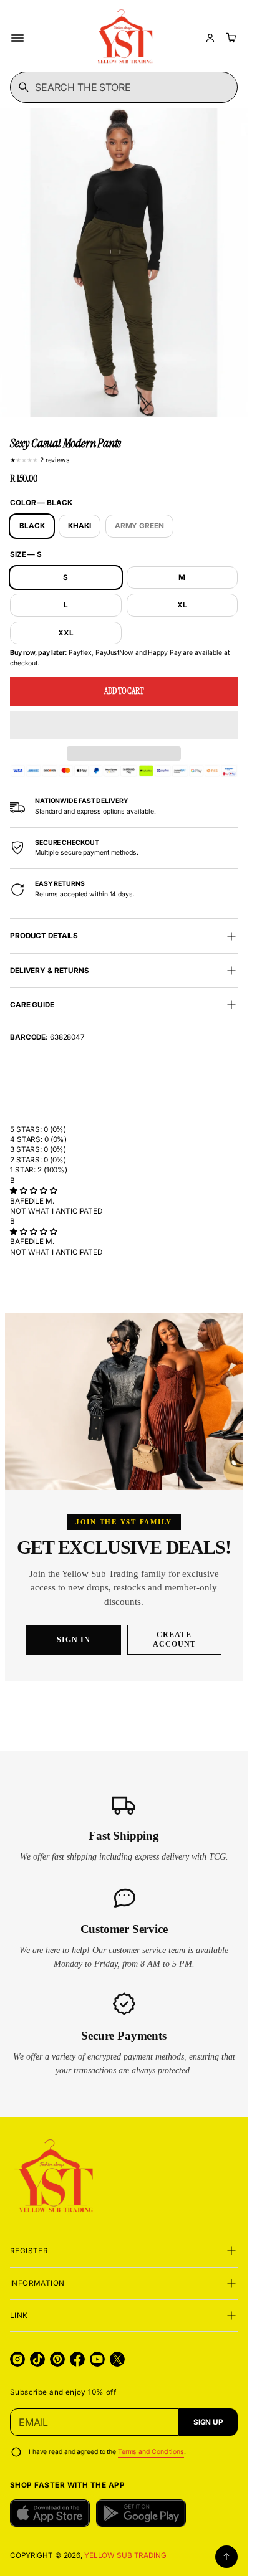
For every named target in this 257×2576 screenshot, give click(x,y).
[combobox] (124, 87)
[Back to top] (226, 2557)
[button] (124, 725)
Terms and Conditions (151, 2452)
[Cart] (230, 38)
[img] (33, 1191)
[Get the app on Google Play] (141, 2513)
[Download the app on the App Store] (50, 2513)
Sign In (74, 1640)
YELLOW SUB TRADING (125, 2555)
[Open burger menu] (17, 38)
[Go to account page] (210, 38)
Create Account (174, 1639)
